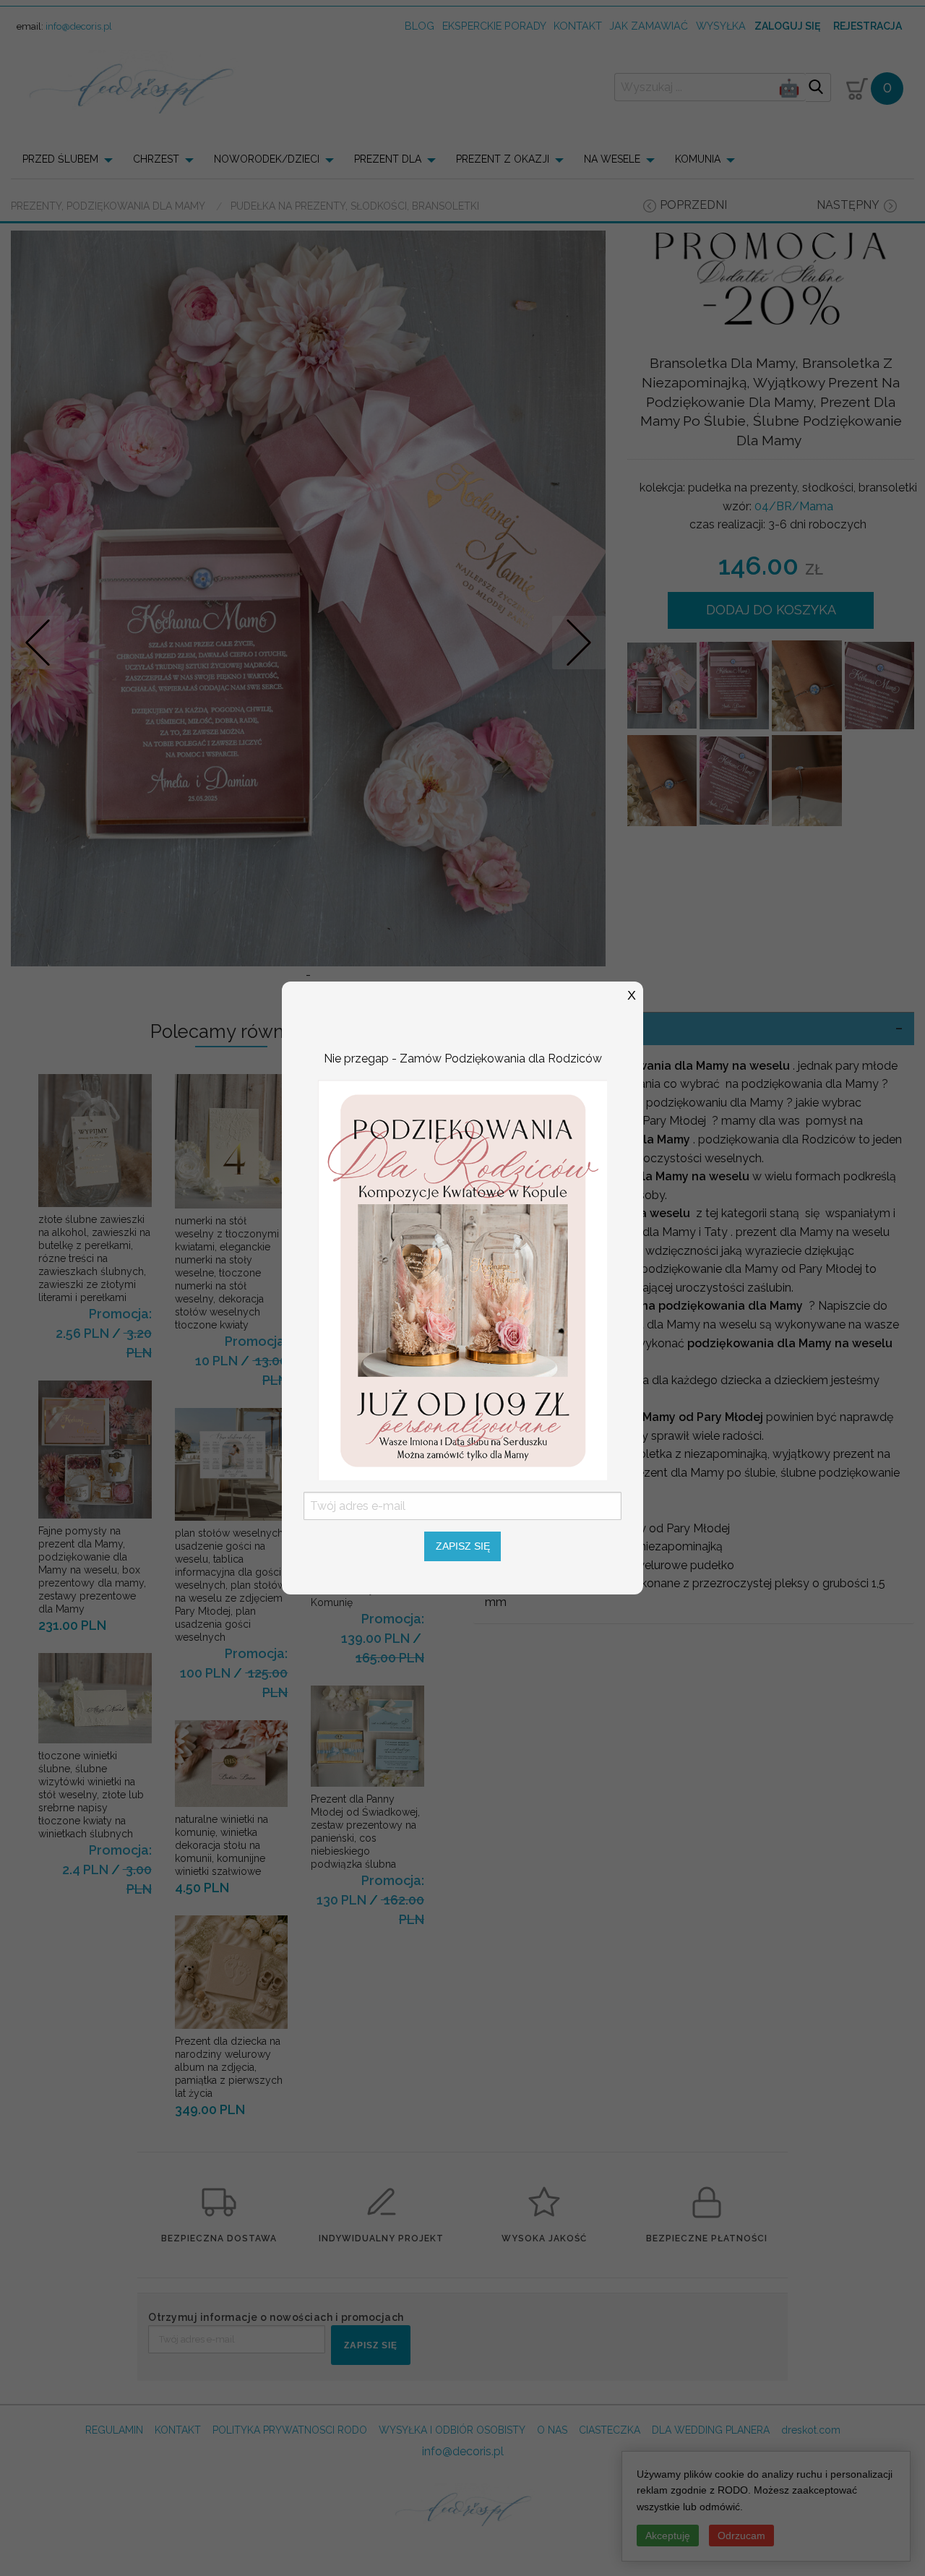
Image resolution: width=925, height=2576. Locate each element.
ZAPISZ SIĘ (463, 1546)
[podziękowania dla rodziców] (462, 1279)
